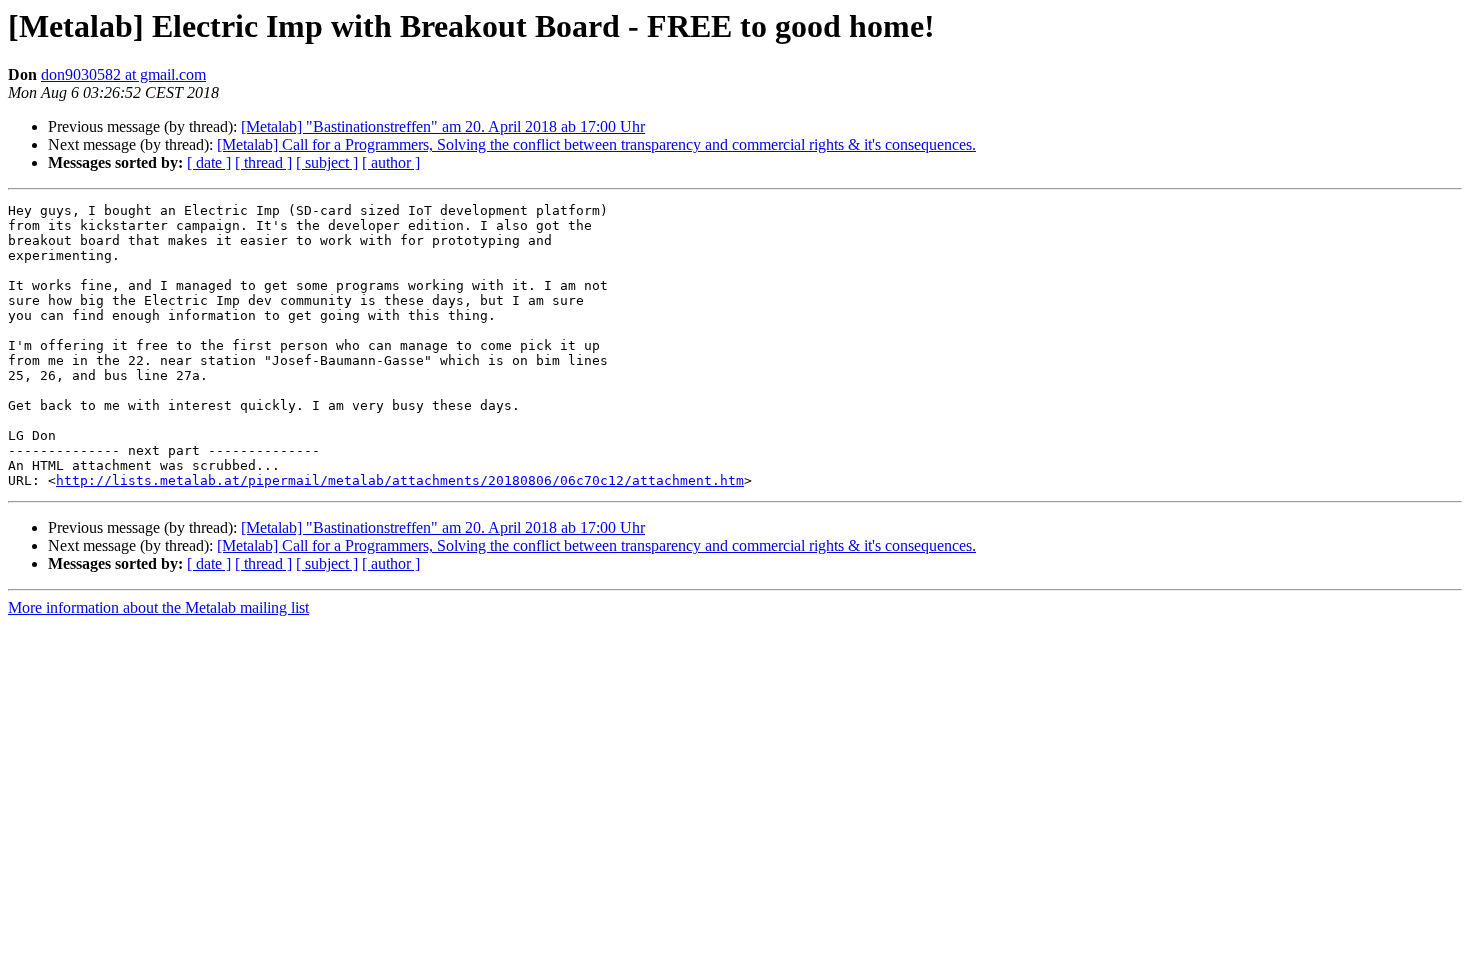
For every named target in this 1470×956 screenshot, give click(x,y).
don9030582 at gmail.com (123, 74)
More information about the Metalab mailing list (158, 607)
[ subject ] (327, 162)
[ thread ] (263, 162)
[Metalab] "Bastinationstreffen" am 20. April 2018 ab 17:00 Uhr (443, 126)
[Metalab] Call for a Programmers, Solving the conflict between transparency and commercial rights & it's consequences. (596, 144)
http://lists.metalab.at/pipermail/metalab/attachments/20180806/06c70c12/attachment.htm (400, 480)
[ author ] (391, 162)
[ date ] (209, 162)
